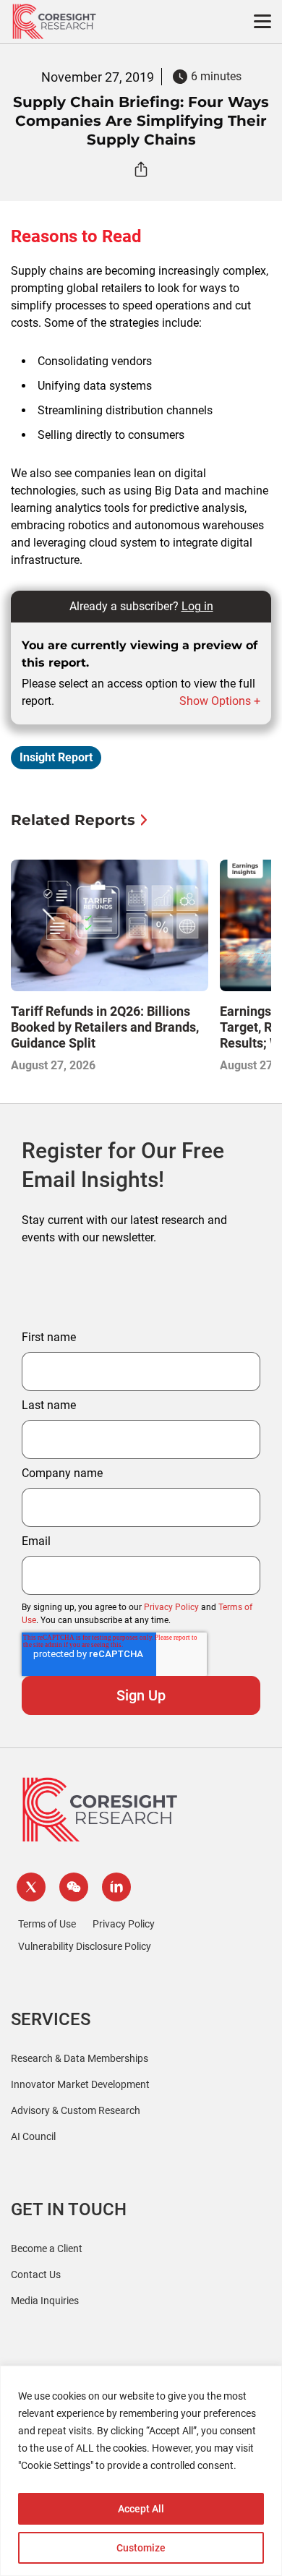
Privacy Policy (171, 1607)
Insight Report (56, 757)
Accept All (141, 2509)
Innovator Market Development (80, 2084)
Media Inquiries (45, 2301)
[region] (141, 2471)
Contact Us (36, 2275)
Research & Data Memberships (80, 2058)
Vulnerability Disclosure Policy (85, 1946)
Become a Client (47, 2248)
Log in (197, 606)
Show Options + (220, 701)
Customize (141, 2548)
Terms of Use (47, 1924)
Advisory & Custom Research (76, 2110)
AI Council (33, 2136)
